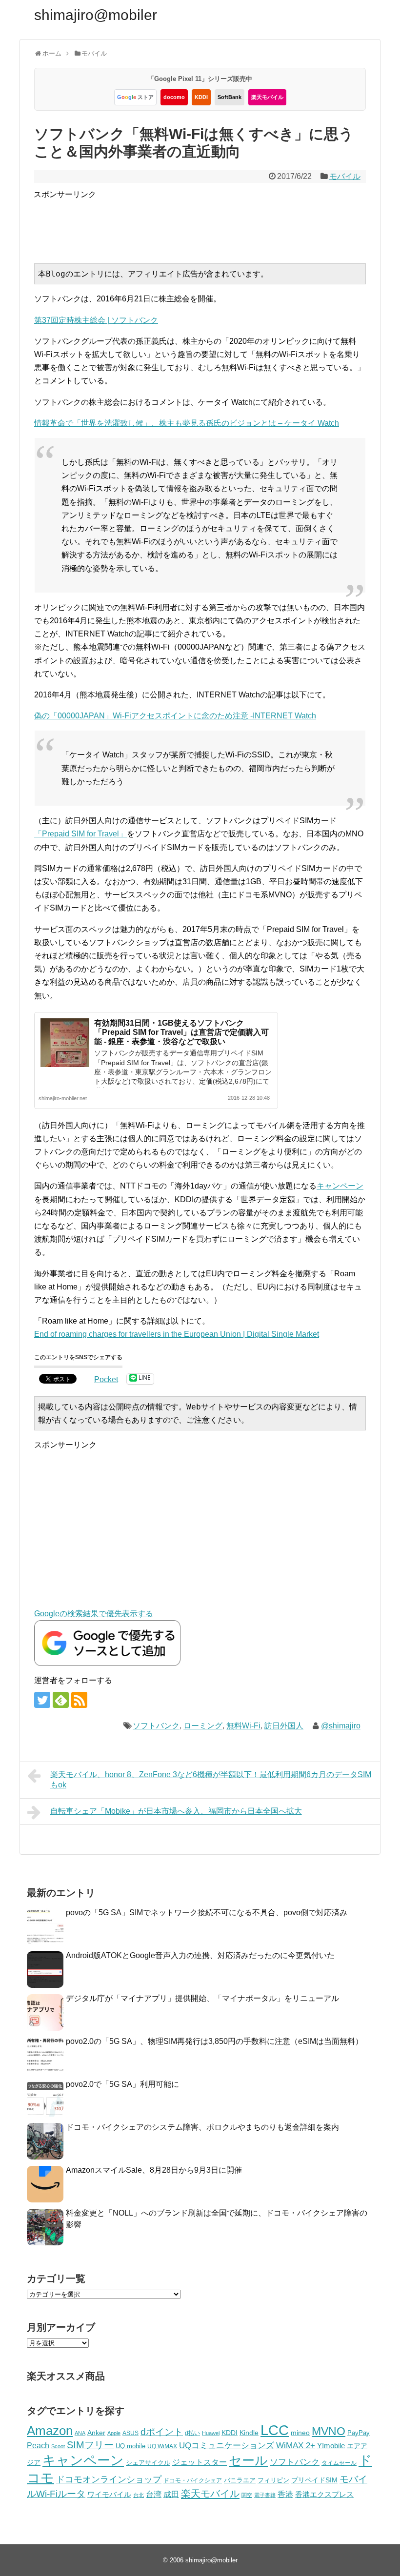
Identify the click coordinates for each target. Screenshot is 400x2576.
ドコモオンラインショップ (109, 2479)
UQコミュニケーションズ (227, 2446)
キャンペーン (340, 1186)
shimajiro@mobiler (96, 15)
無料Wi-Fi (243, 1726)
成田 (171, 2494)
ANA (80, 2433)
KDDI (201, 97)
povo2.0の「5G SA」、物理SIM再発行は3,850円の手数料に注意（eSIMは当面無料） (214, 2041)
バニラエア (240, 2480)
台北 (139, 2495)
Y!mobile (331, 2446)
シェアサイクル (148, 2463)
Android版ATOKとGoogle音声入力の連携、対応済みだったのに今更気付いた (200, 1955)
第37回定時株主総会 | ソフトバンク (96, 320)
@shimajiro (341, 1726)
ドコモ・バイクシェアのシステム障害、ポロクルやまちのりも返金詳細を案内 (202, 2127)
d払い (192, 2433)
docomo (174, 97)
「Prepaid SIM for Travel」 (80, 834)
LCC (275, 2430)
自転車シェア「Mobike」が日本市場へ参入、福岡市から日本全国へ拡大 (176, 1811)
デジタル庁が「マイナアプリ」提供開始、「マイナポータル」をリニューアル (202, 1998)
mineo (300, 2433)
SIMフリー (90, 2445)
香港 (285, 2494)
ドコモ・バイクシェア (193, 2480)
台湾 (154, 2494)
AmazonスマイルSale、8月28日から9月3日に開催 (154, 2170)
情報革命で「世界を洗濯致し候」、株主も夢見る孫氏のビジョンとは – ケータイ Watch (187, 423)
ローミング (203, 1726)
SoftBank (230, 97)
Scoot (58, 2446)
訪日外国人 (284, 1726)
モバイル (345, 176)
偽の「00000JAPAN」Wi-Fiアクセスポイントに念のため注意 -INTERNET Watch (175, 716)
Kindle (249, 2433)
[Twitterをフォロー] (42, 1700)
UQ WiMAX (162, 2446)
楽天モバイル (267, 97)
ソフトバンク (156, 1726)
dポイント (162, 2432)
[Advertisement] (211, 223)
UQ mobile (130, 2446)
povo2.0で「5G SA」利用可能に (122, 2084)
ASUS (130, 2433)
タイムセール (339, 2463)
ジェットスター (200, 2462)
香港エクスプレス (324, 2495)
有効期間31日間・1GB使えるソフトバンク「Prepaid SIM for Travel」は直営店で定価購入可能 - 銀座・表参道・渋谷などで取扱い (181, 1032)
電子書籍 (265, 2495)
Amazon (50, 2431)
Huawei (211, 2433)
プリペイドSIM (314, 2480)
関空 (247, 2495)
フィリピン (273, 2480)
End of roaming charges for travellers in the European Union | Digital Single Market (177, 1334)
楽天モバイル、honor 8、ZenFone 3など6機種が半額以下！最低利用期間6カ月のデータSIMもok (211, 1780)
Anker (96, 2433)
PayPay (359, 2433)
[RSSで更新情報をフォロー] (79, 1700)
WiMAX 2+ (296, 2445)
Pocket (106, 1379)
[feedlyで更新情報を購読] (61, 1700)
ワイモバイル (109, 2494)
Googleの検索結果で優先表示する (94, 1614)
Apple (114, 2433)
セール (248, 2460)
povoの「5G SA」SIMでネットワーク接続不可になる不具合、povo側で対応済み (207, 1912)
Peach (38, 2446)
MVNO (329, 2431)
